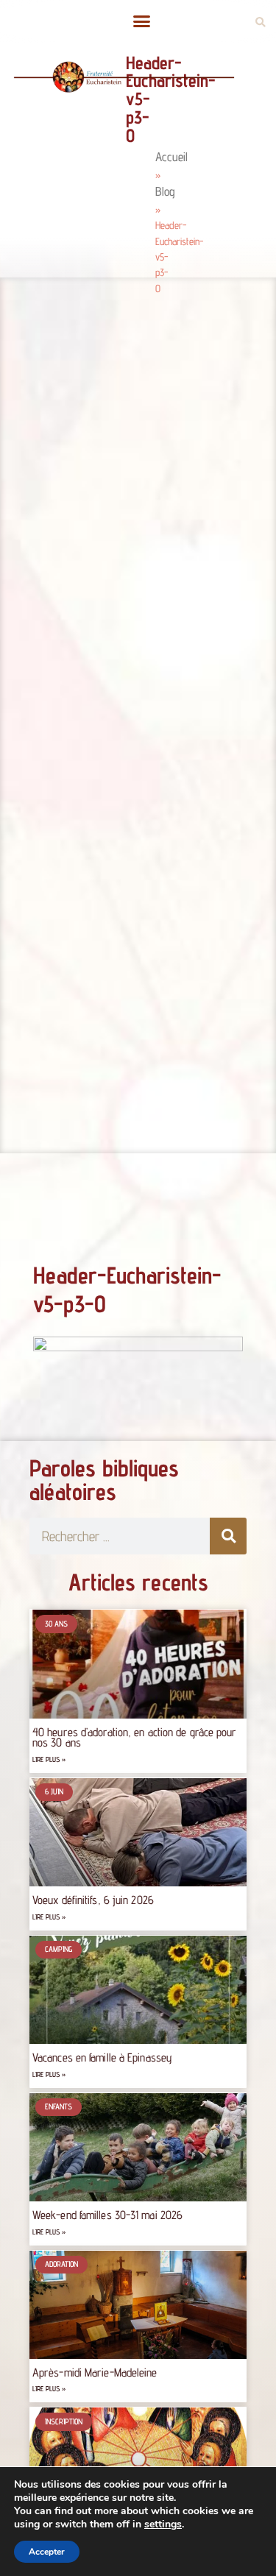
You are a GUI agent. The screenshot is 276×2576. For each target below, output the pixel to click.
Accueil (171, 157)
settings (163, 2524)
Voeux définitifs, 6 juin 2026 (93, 1900)
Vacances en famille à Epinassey (102, 2057)
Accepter (47, 2552)
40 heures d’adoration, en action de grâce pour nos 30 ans (135, 1737)
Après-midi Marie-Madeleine (95, 2372)
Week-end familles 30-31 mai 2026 (107, 2215)
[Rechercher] (228, 1536)
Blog (165, 191)
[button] (142, 21)
